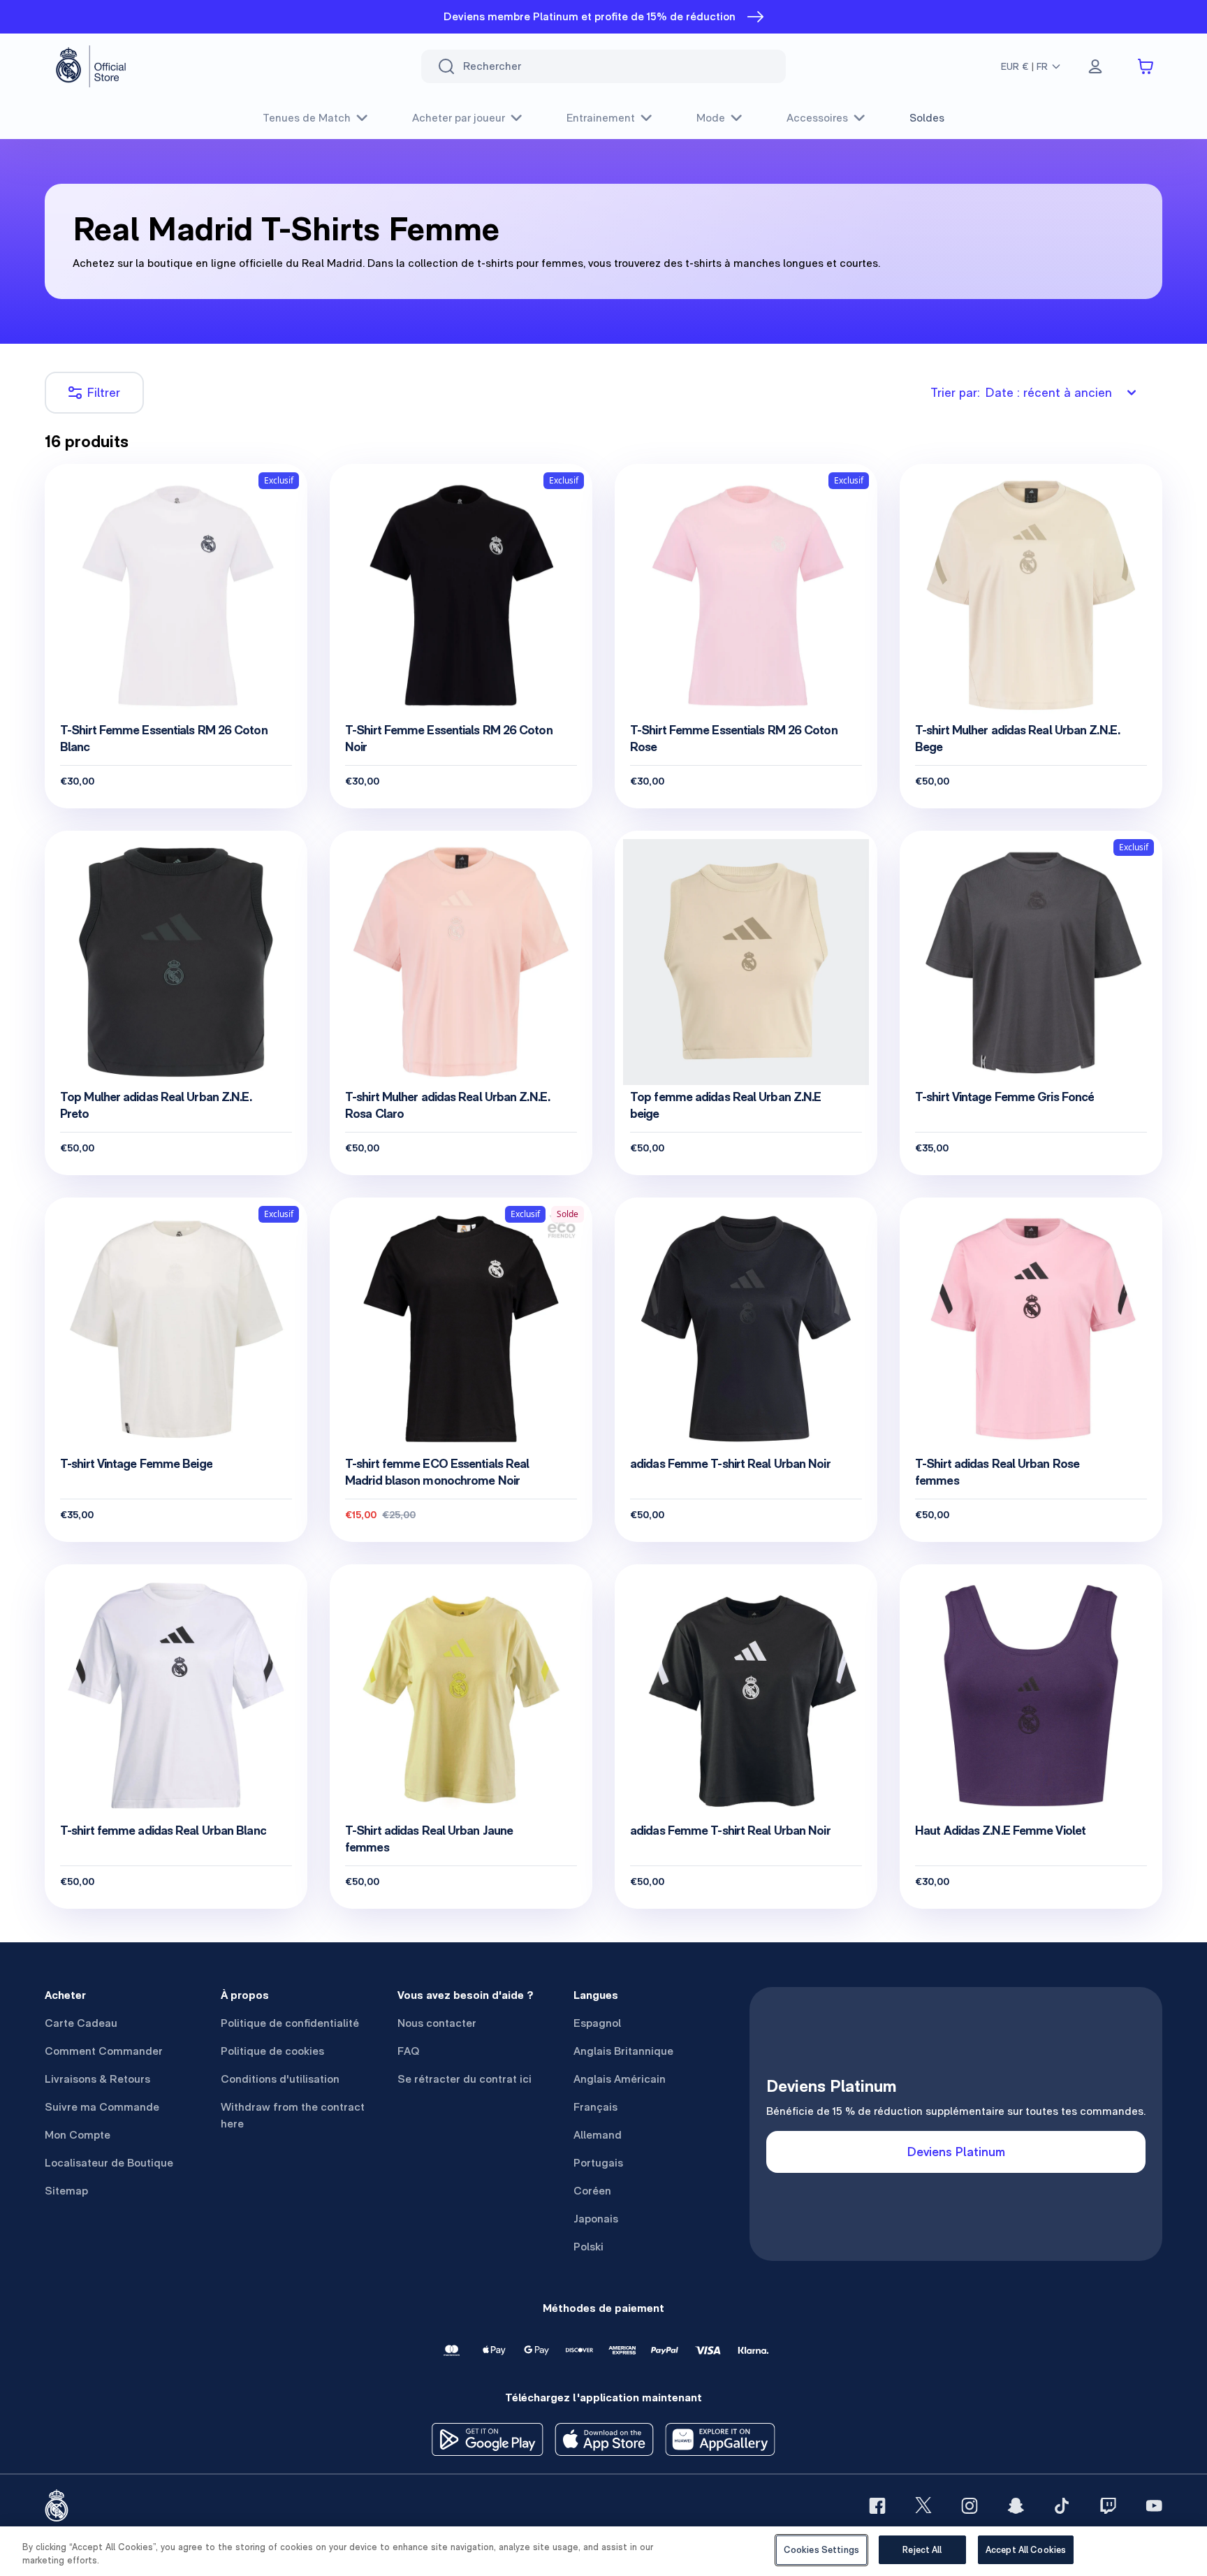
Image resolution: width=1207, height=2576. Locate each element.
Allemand (598, 2135)
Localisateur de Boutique (109, 2163)
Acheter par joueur (459, 118)
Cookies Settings (821, 2550)
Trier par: (1021, 392)
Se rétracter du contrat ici (464, 2079)
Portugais (598, 2163)
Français (595, 2107)
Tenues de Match (307, 118)
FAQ (409, 2051)
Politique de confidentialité (290, 2023)
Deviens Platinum (956, 2152)
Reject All (922, 2550)
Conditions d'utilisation (280, 2079)
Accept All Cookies (1026, 2550)
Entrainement (601, 118)
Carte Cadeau (81, 2023)
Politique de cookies (272, 2051)
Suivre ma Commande (102, 2107)
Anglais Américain (620, 2079)
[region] (603, 2551)
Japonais (596, 2219)
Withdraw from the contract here (293, 2115)
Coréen (592, 2191)
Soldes (927, 118)
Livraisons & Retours (97, 2079)
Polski (588, 2247)
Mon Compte (78, 2135)
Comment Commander (104, 2051)
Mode (711, 118)
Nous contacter (437, 2023)
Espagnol (597, 2023)
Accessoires (817, 118)
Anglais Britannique (623, 2051)
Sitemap (66, 2191)
